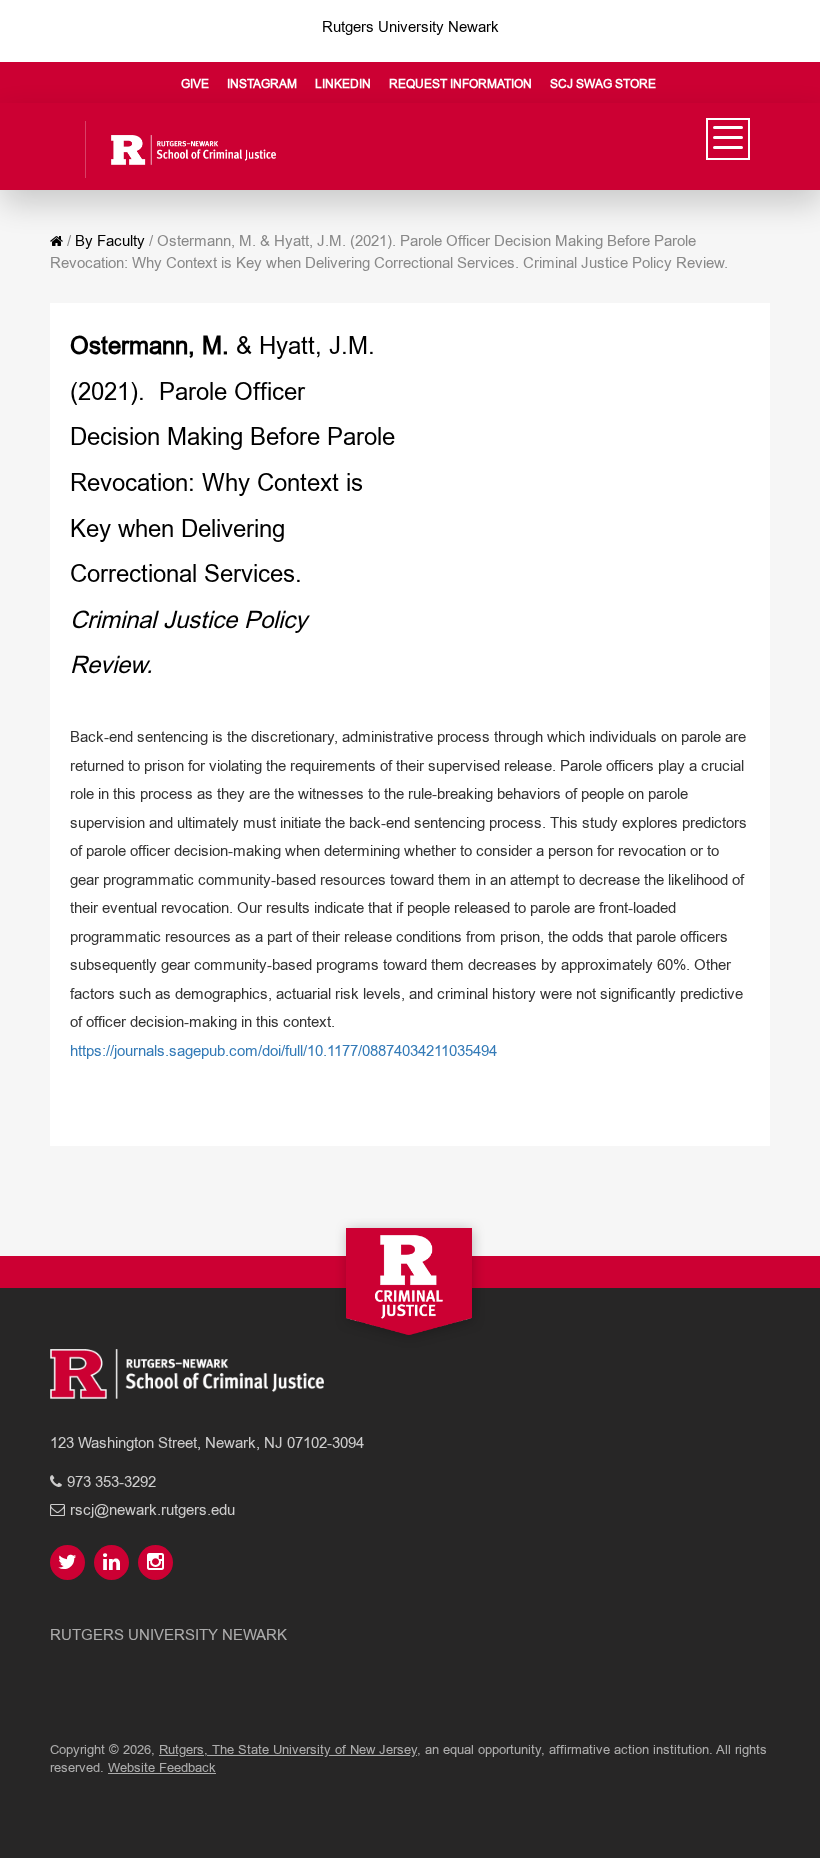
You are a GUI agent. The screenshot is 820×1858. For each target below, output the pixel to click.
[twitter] (70, 1563)
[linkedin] (114, 1563)
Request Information (460, 84)
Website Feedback (162, 1767)
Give (195, 84)
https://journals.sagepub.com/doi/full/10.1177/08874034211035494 (283, 1050)
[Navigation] (728, 138)
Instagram (262, 84)
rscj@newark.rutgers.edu (152, 1509)
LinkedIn (343, 84)
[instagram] (158, 1563)
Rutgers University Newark (410, 26)
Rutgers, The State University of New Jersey (288, 1749)
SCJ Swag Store (603, 84)
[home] (56, 241)
